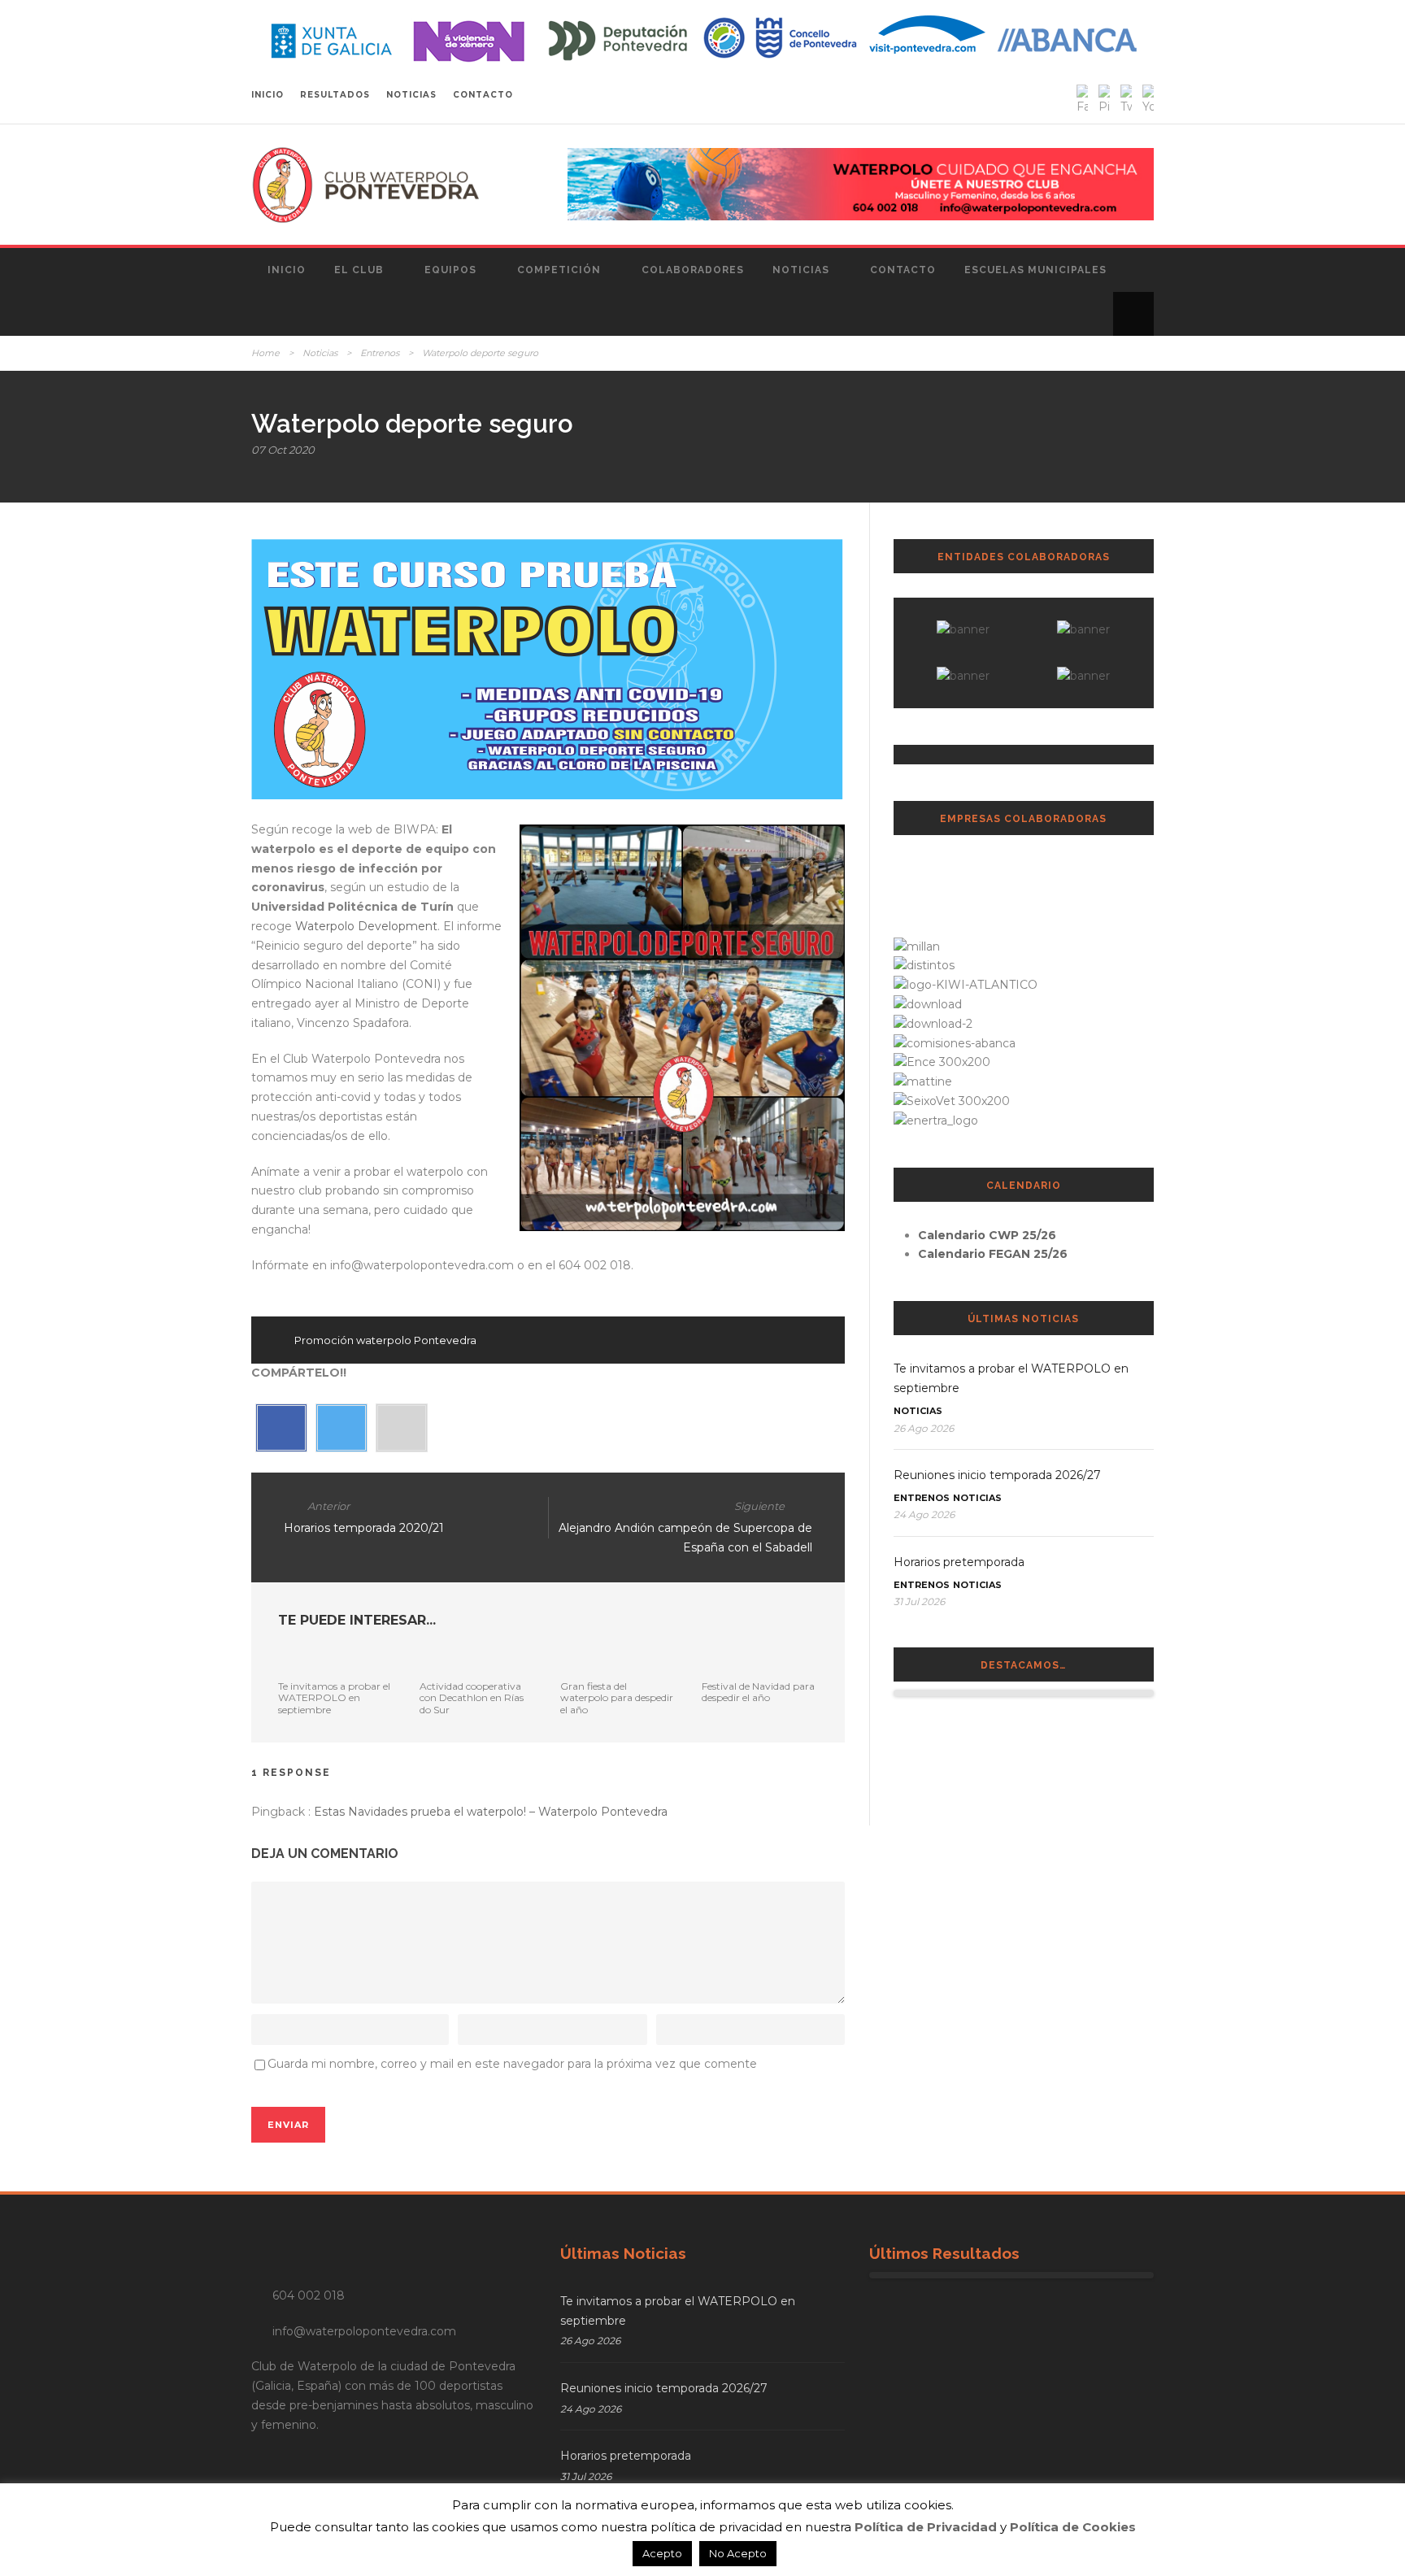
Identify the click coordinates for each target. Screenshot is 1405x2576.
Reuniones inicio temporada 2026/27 (997, 1475)
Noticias (801, 270)
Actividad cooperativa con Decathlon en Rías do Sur (472, 1698)
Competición (559, 270)
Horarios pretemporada (959, 1562)
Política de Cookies (1073, 2527)
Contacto (903, 270)
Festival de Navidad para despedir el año (758, 1692)
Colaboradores (693, 270)
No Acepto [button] (738, 2553)
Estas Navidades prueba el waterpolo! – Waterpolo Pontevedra (491, 1812)
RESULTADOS (335, 95)
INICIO (268, 95)
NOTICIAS (411, 95)
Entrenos (380, 353)
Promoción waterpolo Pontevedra (385, 1340)
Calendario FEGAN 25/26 (993, 1254)
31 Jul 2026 (919, 1601)
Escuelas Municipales (1035, 270)
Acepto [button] (662, 2553)
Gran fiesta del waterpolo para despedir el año (617, 1698)
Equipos (450, 270)
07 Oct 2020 (283, 450)
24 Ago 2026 (924, 1514)
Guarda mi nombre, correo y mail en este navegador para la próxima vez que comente (512, 2064)
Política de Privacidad (926, 2527)
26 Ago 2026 (924, 1428)
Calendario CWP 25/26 (987, 1235)
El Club (359, 270)
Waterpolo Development (366, 926)
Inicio (287, 270)
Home (265, 353)
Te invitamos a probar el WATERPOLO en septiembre (334, 1698)
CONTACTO (483, 95)
